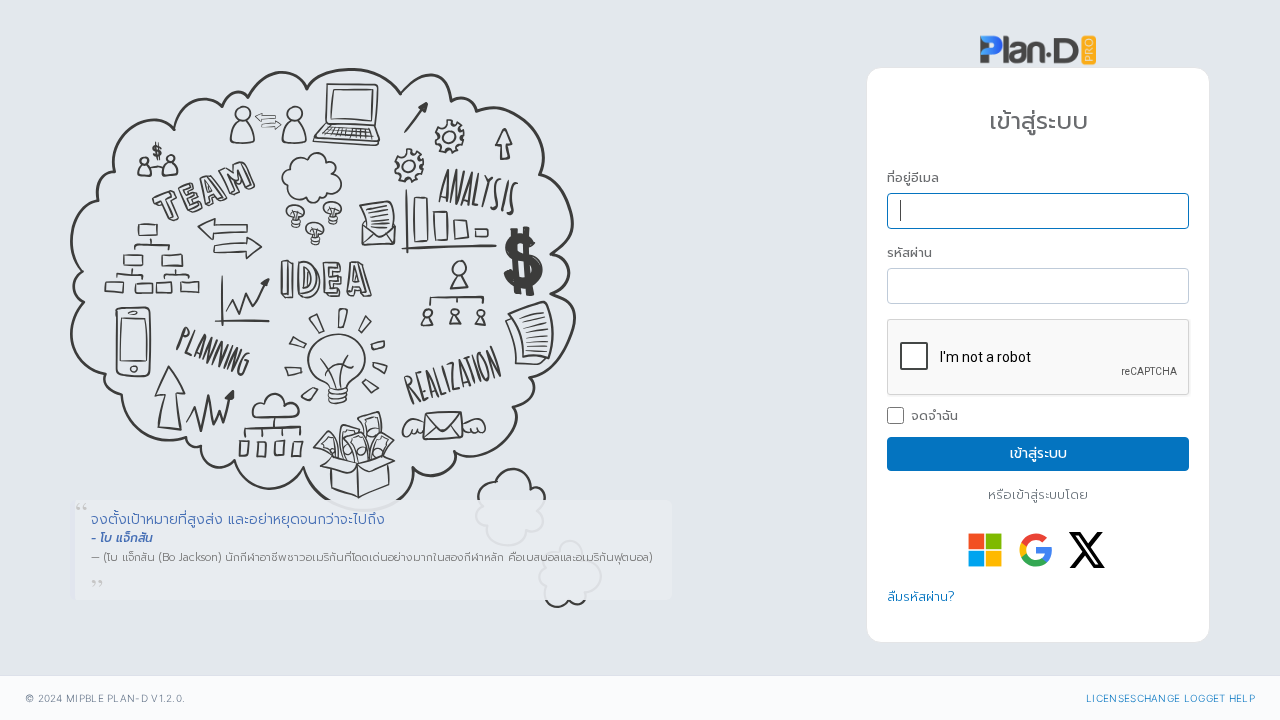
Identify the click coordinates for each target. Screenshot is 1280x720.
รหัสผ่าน (909, 253)
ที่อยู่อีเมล (913, 178)
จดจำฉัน (934, 416)
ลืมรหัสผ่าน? (921, 596)
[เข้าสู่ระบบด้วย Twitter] (1087, 550)
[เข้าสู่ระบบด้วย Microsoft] (985, 550)
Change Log (1171, 698)
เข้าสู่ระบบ (1038, 453)
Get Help (1230, 698)
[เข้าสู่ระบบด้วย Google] (1036, 550)
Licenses (1111, 698)
